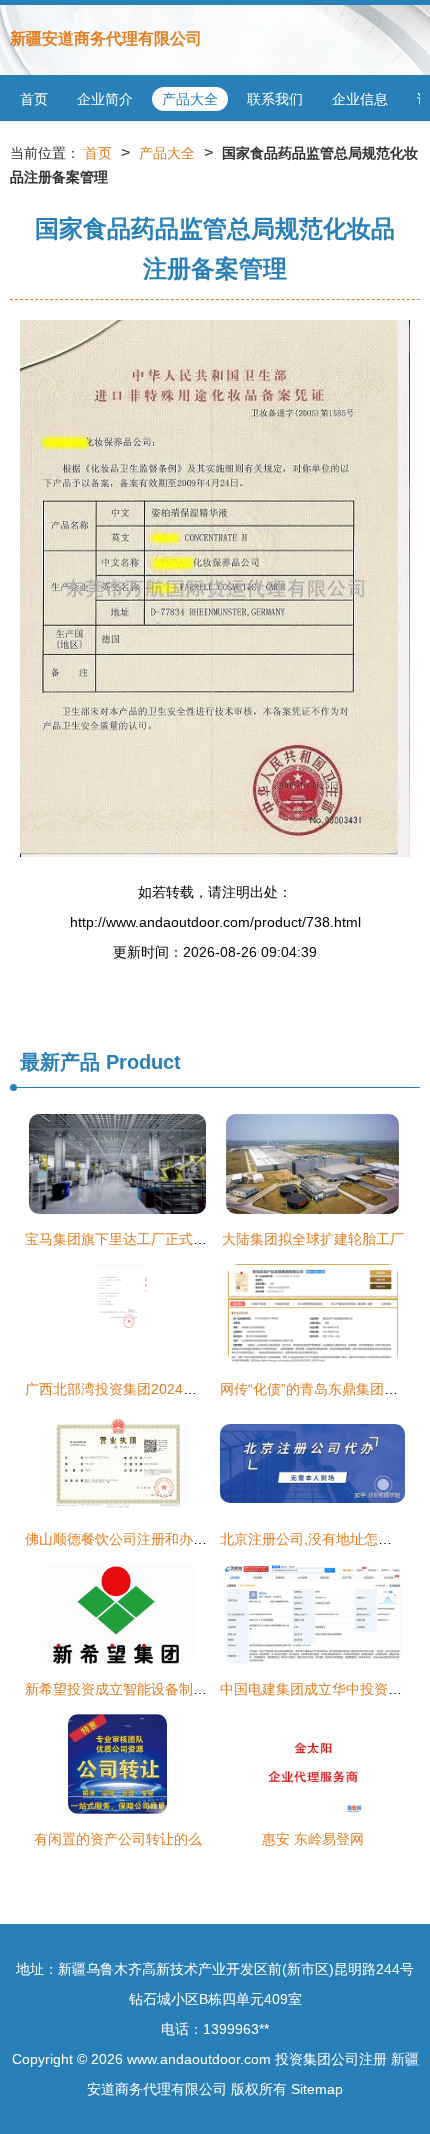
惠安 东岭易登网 (313, 1839)
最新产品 (60, 1062)
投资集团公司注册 (331, 2059)
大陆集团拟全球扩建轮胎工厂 (313, 1239)
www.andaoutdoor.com (199, 2059)
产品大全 (190, 99)
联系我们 (275, 99)
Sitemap (317, 2089)
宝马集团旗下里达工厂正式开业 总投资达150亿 (172, 1239)
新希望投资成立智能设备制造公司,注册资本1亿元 (178, 1689)
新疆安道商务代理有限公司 (106, 38)
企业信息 (360, 99)
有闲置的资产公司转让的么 (118, 1839)
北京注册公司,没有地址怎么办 (313, 1539)
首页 (34, 99)
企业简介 (105, 99)
